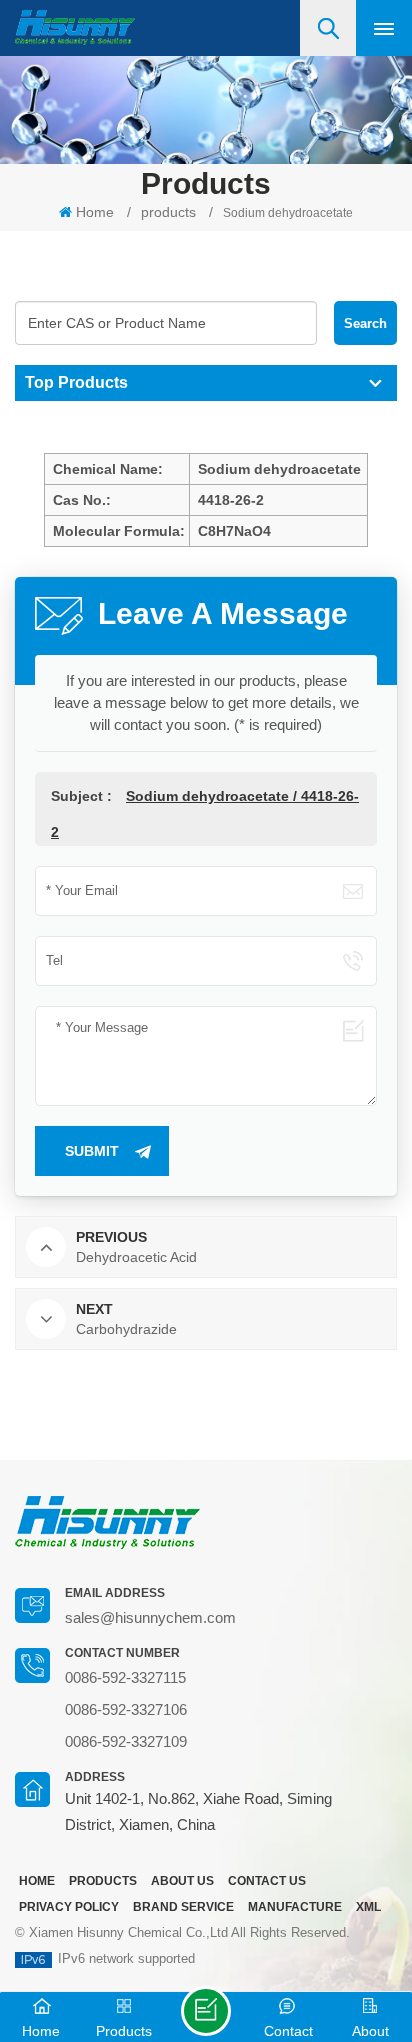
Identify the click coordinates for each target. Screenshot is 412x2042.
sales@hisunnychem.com (150, 1617)
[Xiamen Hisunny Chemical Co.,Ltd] (75, 27)
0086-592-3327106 (126, 1709)
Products (103, 1881)
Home (95, 212)
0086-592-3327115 (125, 1677)
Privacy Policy (69, 1907)
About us (182, 1881)
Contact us (267, 1881)
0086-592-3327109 (126, 1741)
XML (368, 1907)
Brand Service (183, 1907)
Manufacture (295, 1907)
